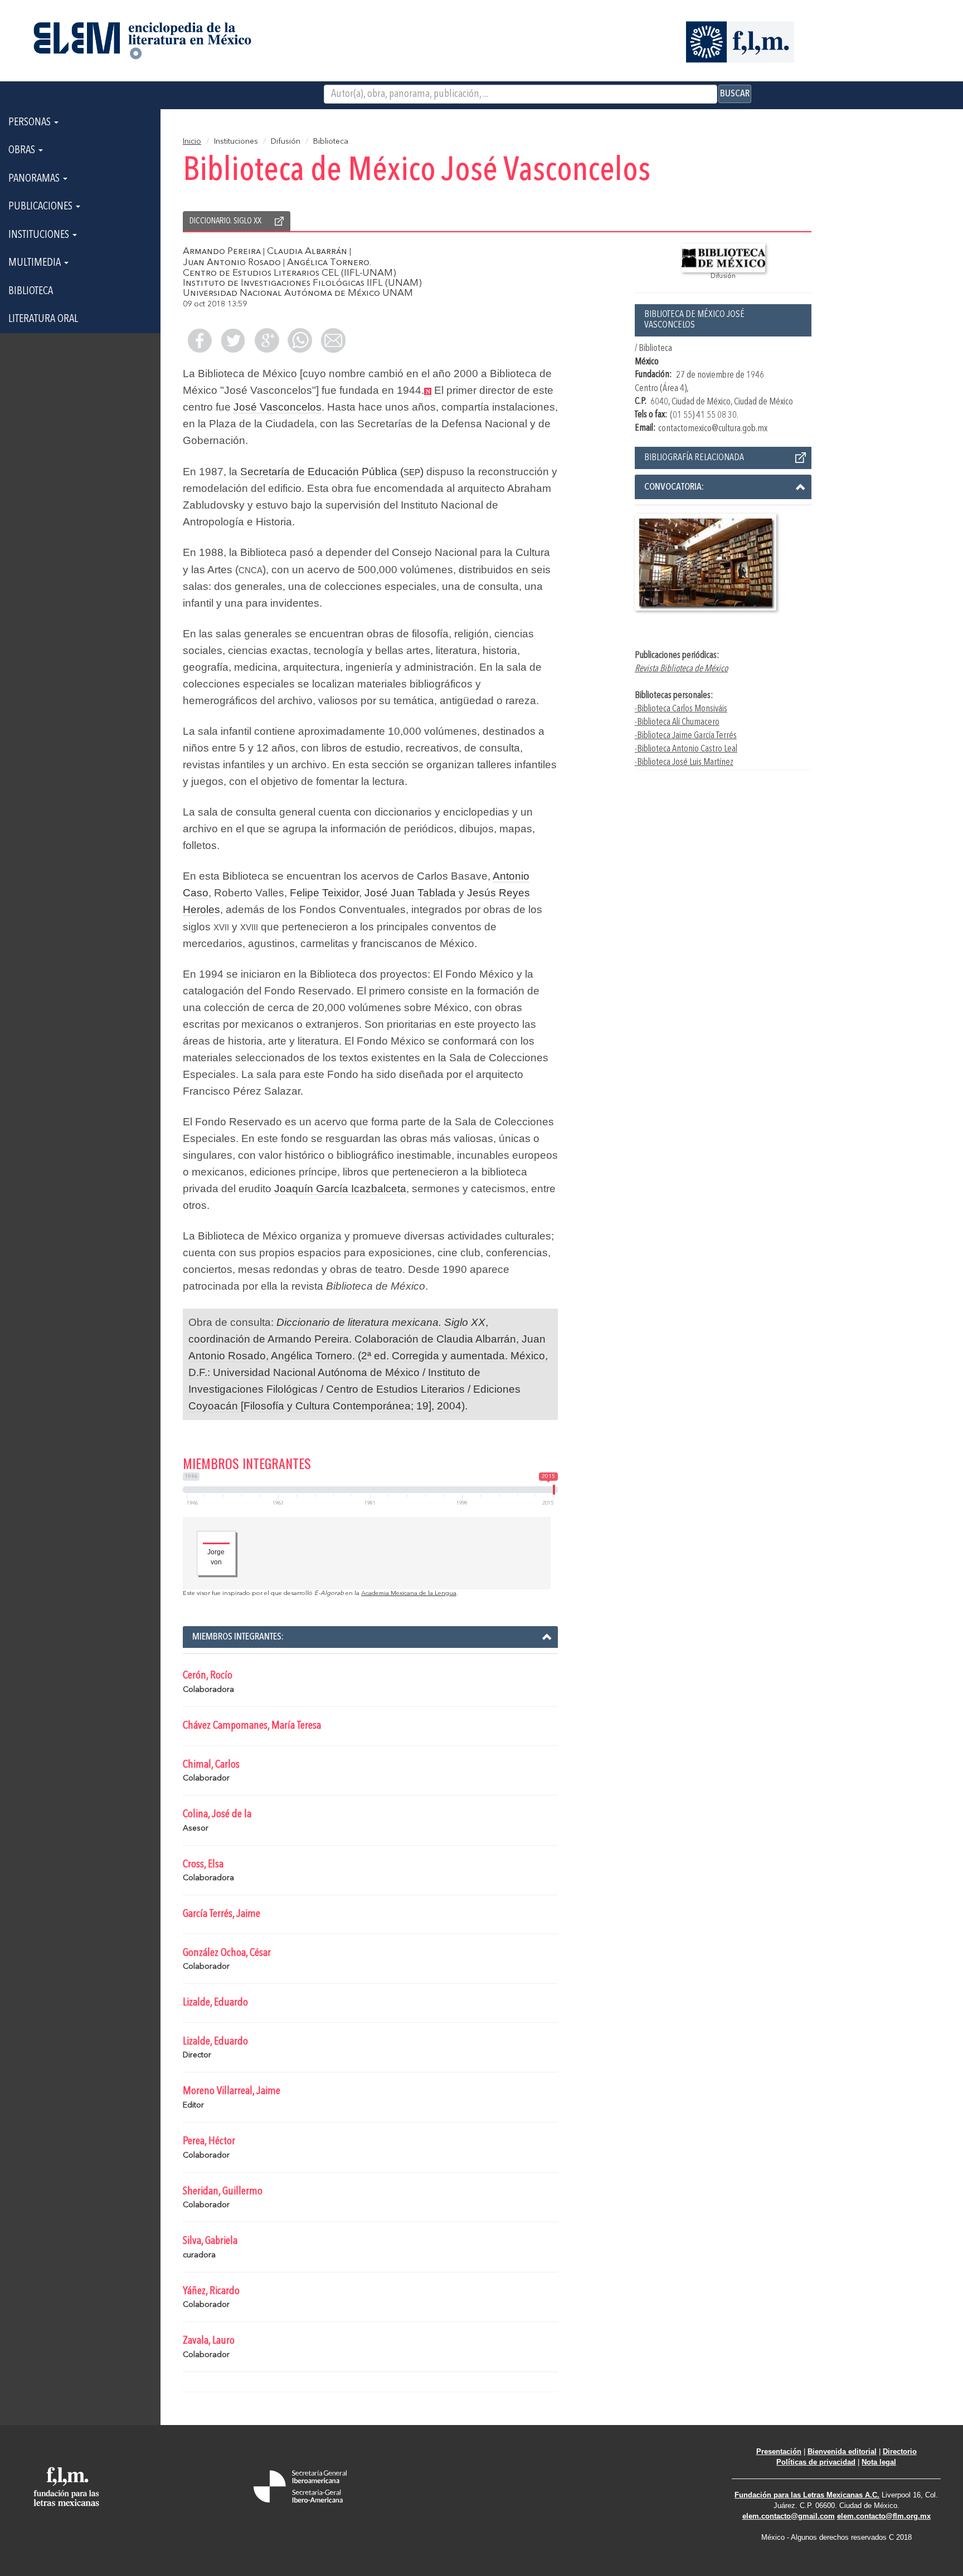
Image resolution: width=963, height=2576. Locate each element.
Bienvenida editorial (842, 2451)
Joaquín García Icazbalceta (340, 1189)
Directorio (900, 2451)
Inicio (192, 142)
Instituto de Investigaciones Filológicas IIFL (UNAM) (302, 283)
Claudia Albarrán (307, 252)
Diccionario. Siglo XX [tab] (225, 221)
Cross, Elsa (203, 1865)
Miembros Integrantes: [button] (238, 1637)
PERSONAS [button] (31, 123)
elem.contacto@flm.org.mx (884, 2516)
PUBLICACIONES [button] (42, 207)
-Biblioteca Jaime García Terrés (686, 736)
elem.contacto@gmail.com (789, 2516)
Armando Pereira (222, 252)
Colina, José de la (217, 1814)
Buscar (735, 94)
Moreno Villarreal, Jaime (232, 2091)
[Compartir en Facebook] (200, 340)
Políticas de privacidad (816, 2462)
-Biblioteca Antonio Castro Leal (686, 749)
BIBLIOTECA (31, 291)
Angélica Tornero (328, 263)
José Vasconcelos (278, 407)
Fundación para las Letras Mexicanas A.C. (807, 2495)
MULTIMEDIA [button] (36, 263)
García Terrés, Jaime (222, 1914)
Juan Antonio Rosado (232, 263)
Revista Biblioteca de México (681, 669)
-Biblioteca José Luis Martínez (684, 762)
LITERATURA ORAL (43, 319)
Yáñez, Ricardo (211, 2291)
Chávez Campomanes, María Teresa (252, 1726)
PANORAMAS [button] (35, 179)
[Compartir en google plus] (266, 340)
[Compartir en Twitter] (233, 340)
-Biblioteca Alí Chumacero (677, 722)
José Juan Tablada (410, 893)
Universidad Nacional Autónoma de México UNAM (298, 293)
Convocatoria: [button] (674, 487)
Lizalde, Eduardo (215, 2003)
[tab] (723, 487)
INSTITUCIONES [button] (40, 235)
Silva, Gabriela (210, 2241)
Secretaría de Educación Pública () (332, 472)
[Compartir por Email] (333, 340)
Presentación (779, 2451)
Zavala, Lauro (209, 2341)
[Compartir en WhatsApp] (300, 340)
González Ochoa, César (227, 1953)
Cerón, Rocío (208, 1676)
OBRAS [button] (23, 150)
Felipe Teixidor (324, 893)
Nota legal (879, 2462)
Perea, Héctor (209, 2141)
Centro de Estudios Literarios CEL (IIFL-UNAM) (290, 273)
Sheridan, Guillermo (223, 2192)
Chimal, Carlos (211, 1765)
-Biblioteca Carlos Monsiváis (681, 709)
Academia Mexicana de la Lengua (409, 1594)
